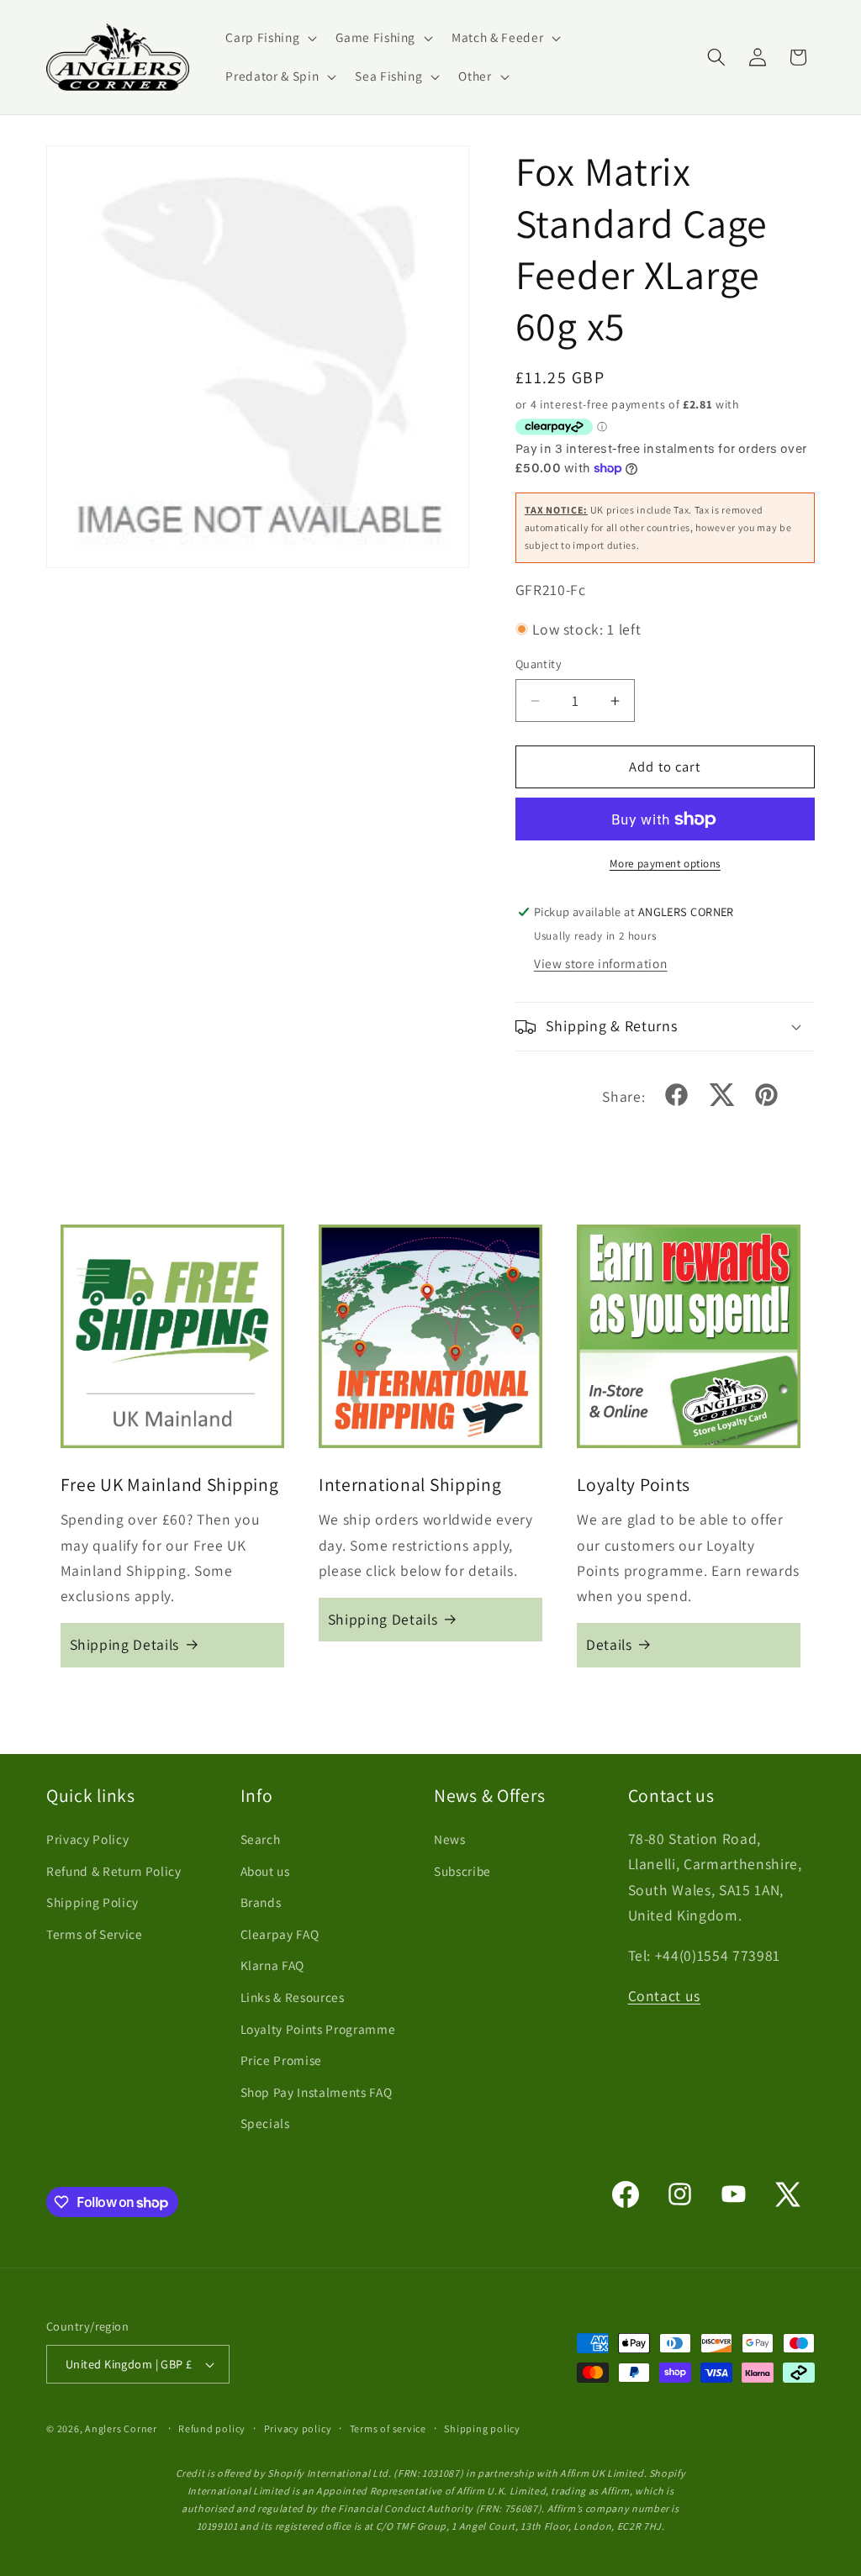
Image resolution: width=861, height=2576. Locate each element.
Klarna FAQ (273, 1965)
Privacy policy (298, 2428)
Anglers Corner (121, 2428)
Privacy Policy (87, 1839)
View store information (601, 963)
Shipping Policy (92, 1902)
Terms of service (388, 2428)
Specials (265, 2123)
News (450, 1839)
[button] (269, 38)
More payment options (665, 864)
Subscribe (462, 1871)
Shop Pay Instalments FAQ (317, 2092)
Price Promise (282, 2060)
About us (265, 1871)
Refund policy (212, 2428)
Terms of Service (95, 1934)
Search (261, 1839)
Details (609, 1644)
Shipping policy (482, 2428)
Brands (261, 1902)
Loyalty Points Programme (318, 2029)
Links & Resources (293, 1997)
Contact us (665, 1996)
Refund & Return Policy (114, 1871)
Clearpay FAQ (280, 1934)
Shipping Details (125, 1644)
